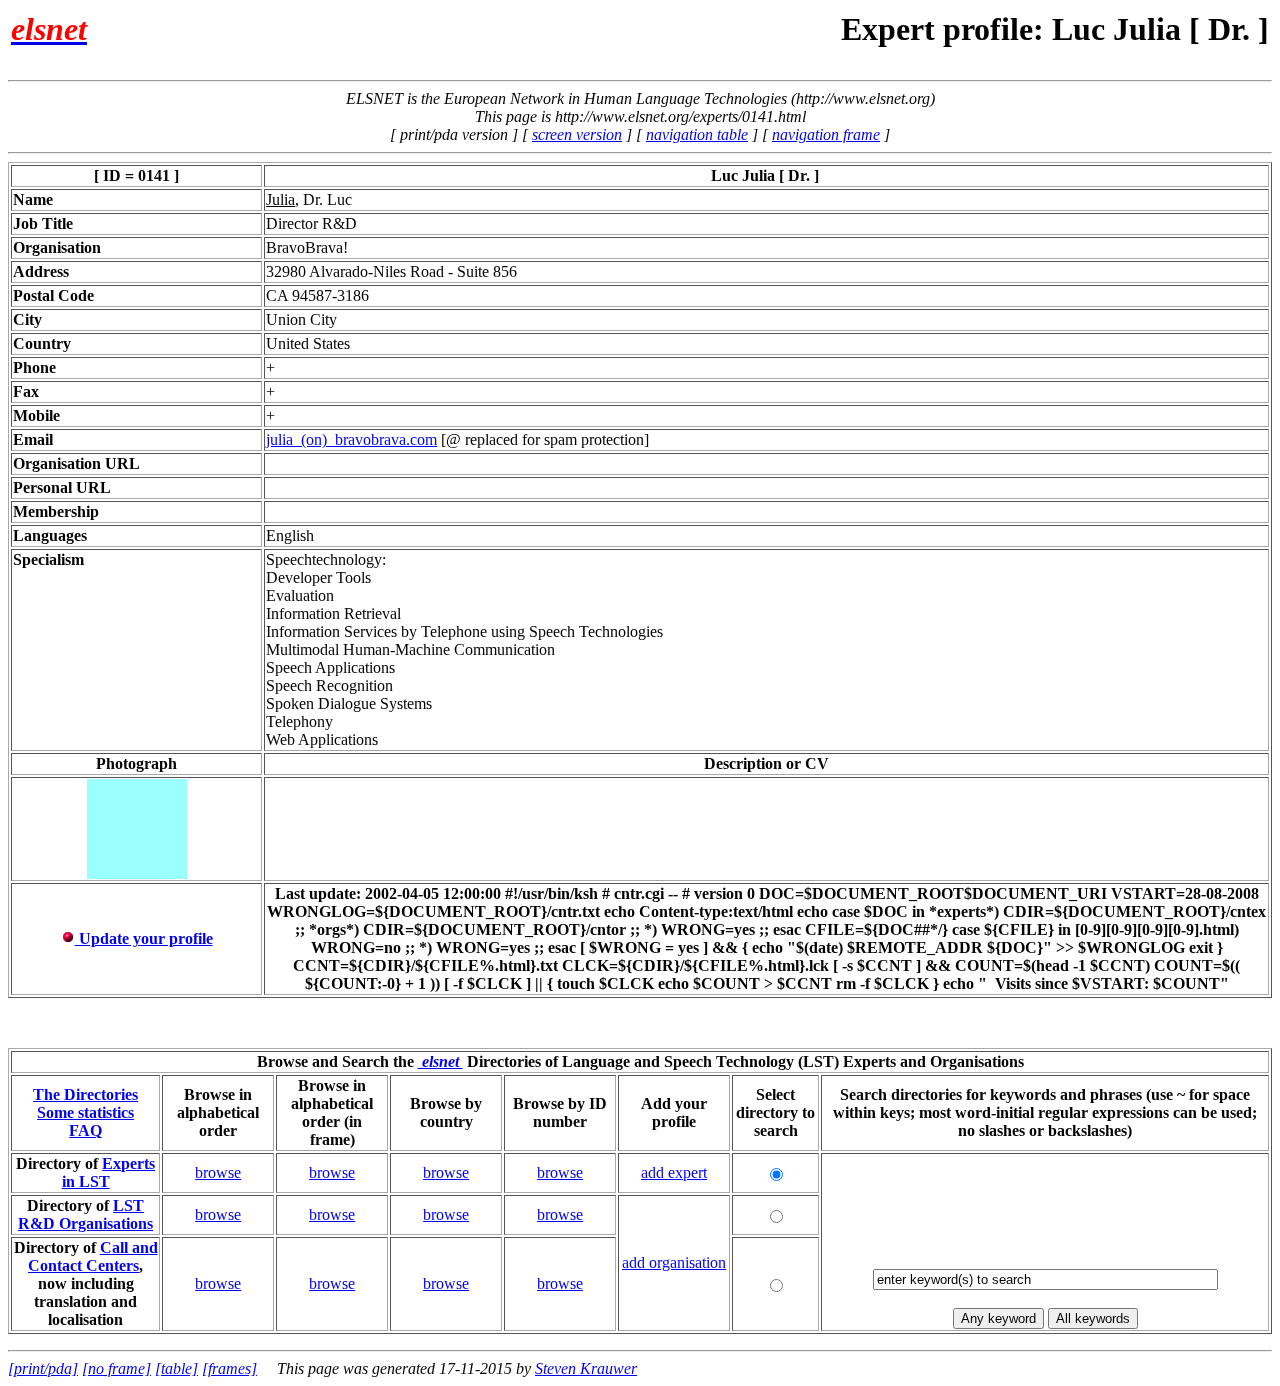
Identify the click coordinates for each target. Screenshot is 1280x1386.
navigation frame (826, 134)
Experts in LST (109, 1172)
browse (218, 1172)
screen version (577, 134)
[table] (176, 1368)
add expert (674, 1172)
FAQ (85, 1130)
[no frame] (116, 1368)
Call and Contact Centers (93, 1256)
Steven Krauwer (586, 1368)
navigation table (697, 134)
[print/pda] (43, 1368)
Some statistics (85, 1112)
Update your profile (144, 938)
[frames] (229, 1368)
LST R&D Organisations (85, 1214)
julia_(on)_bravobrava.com (351, 439)
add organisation (674, 1262)
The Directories (85, 1094)
